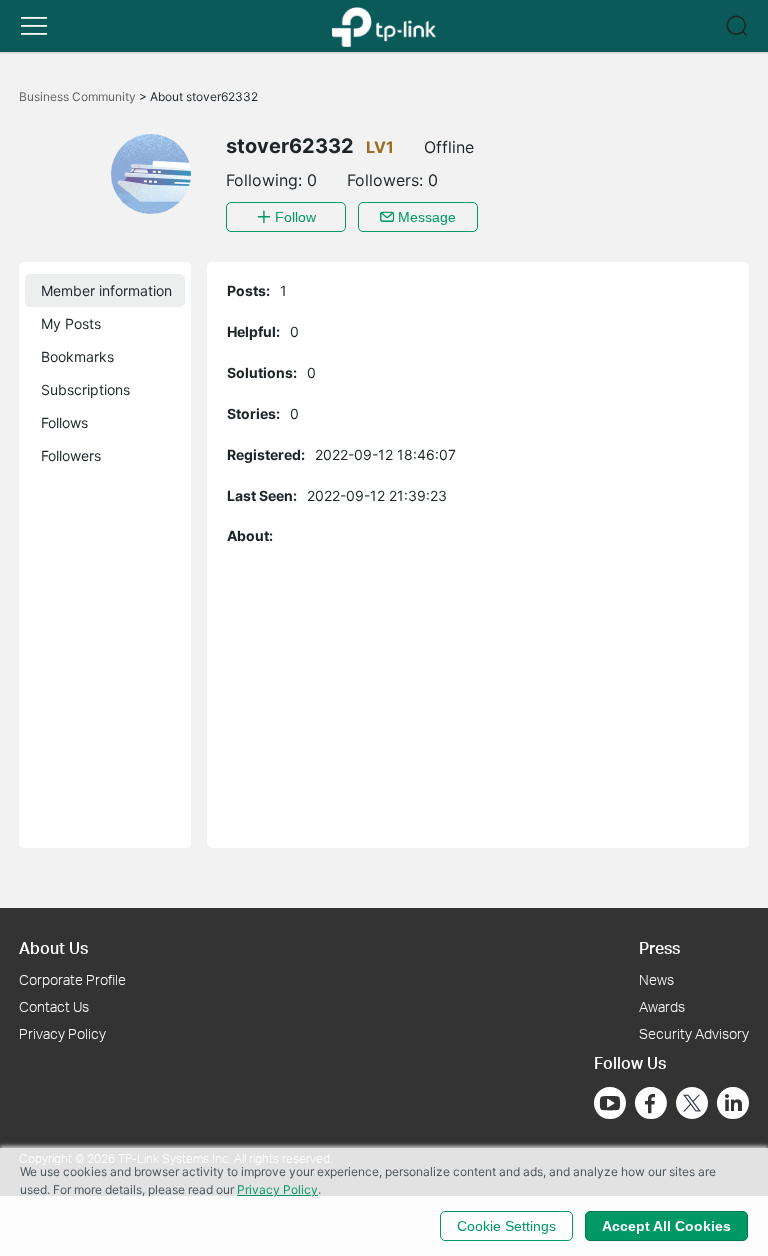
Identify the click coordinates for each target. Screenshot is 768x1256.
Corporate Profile (72, 979)
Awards (662, 1006)
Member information (106, 290)
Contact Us (54, 1006)
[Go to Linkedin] (733, 1103)
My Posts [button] (71, 323)
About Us (53, 947)
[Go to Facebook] (651, 1103)
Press (659, 947)
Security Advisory (694, 1033)
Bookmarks (77, 356)
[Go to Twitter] (692, 1105)
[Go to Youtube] (610, 1103)
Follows (64, 422)
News (656, 979)
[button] (34, 26)
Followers (71, 455)
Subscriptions (85, 389)
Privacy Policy (62, 1033)
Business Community (79, 96)
